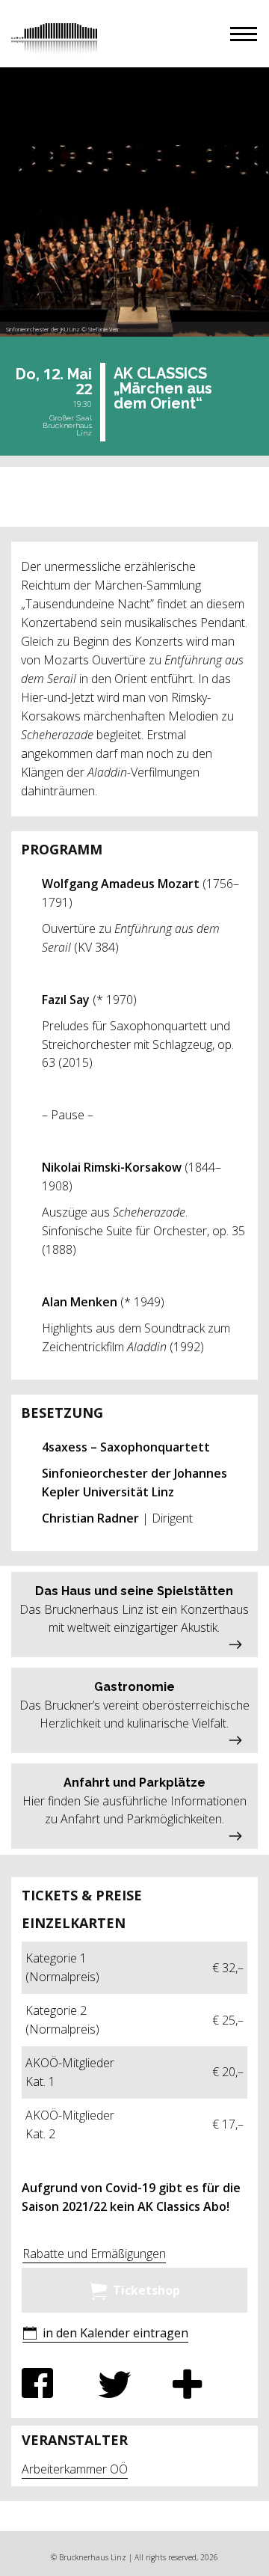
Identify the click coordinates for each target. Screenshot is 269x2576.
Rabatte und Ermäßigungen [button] (94, 2254)
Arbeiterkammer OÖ (75, 2469)
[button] (244, 34)
